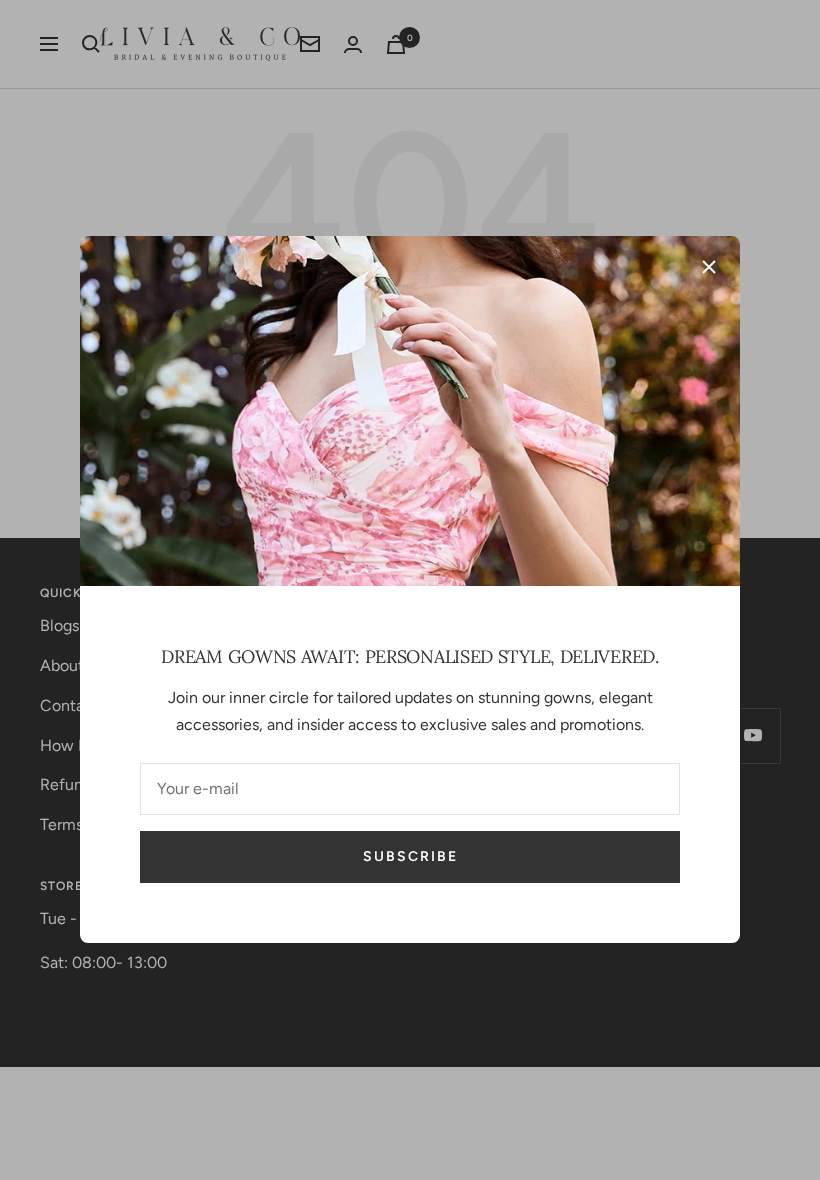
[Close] (709, 267)
